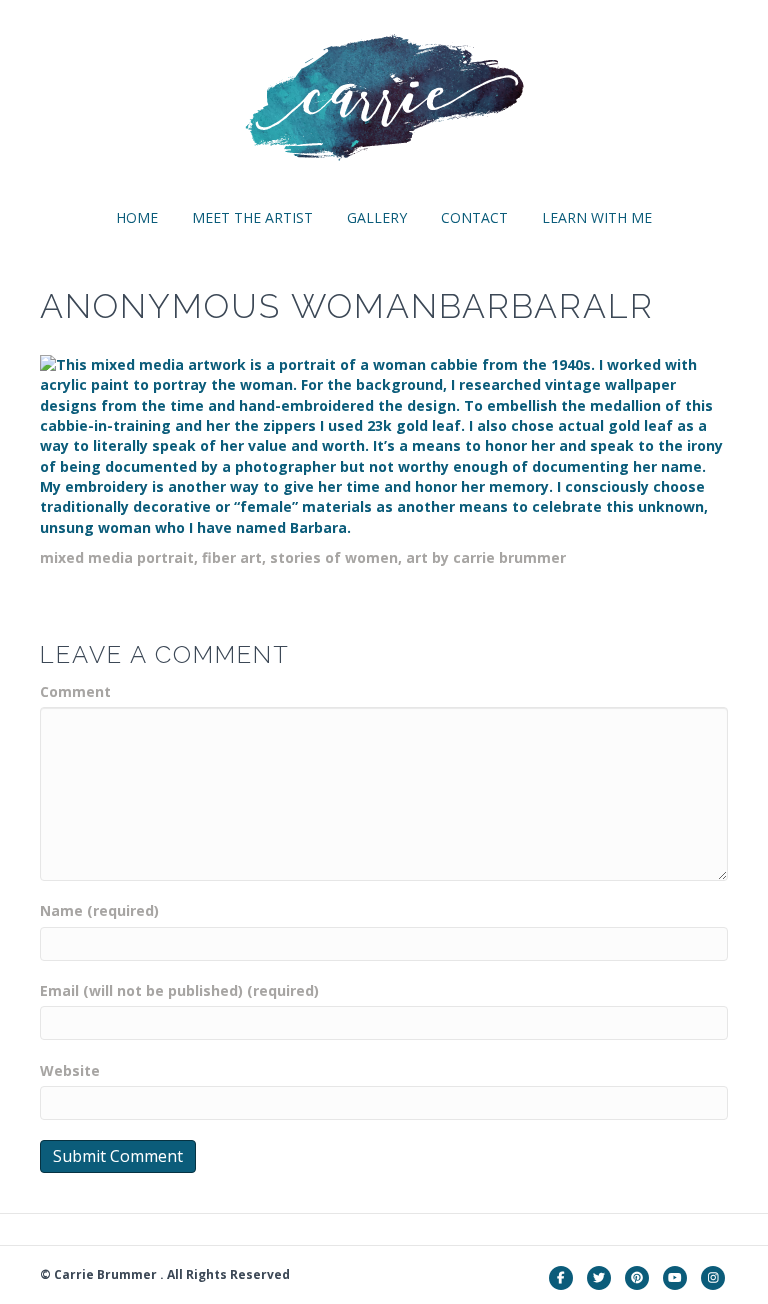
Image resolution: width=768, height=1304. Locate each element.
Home (137, 217)
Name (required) (99, 910)
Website (70, 1070)
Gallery (377, 217)
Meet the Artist (252, 217)
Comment (75, 691)
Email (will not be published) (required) (179, 990)
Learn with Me (597, 217)
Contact (474, 217)
